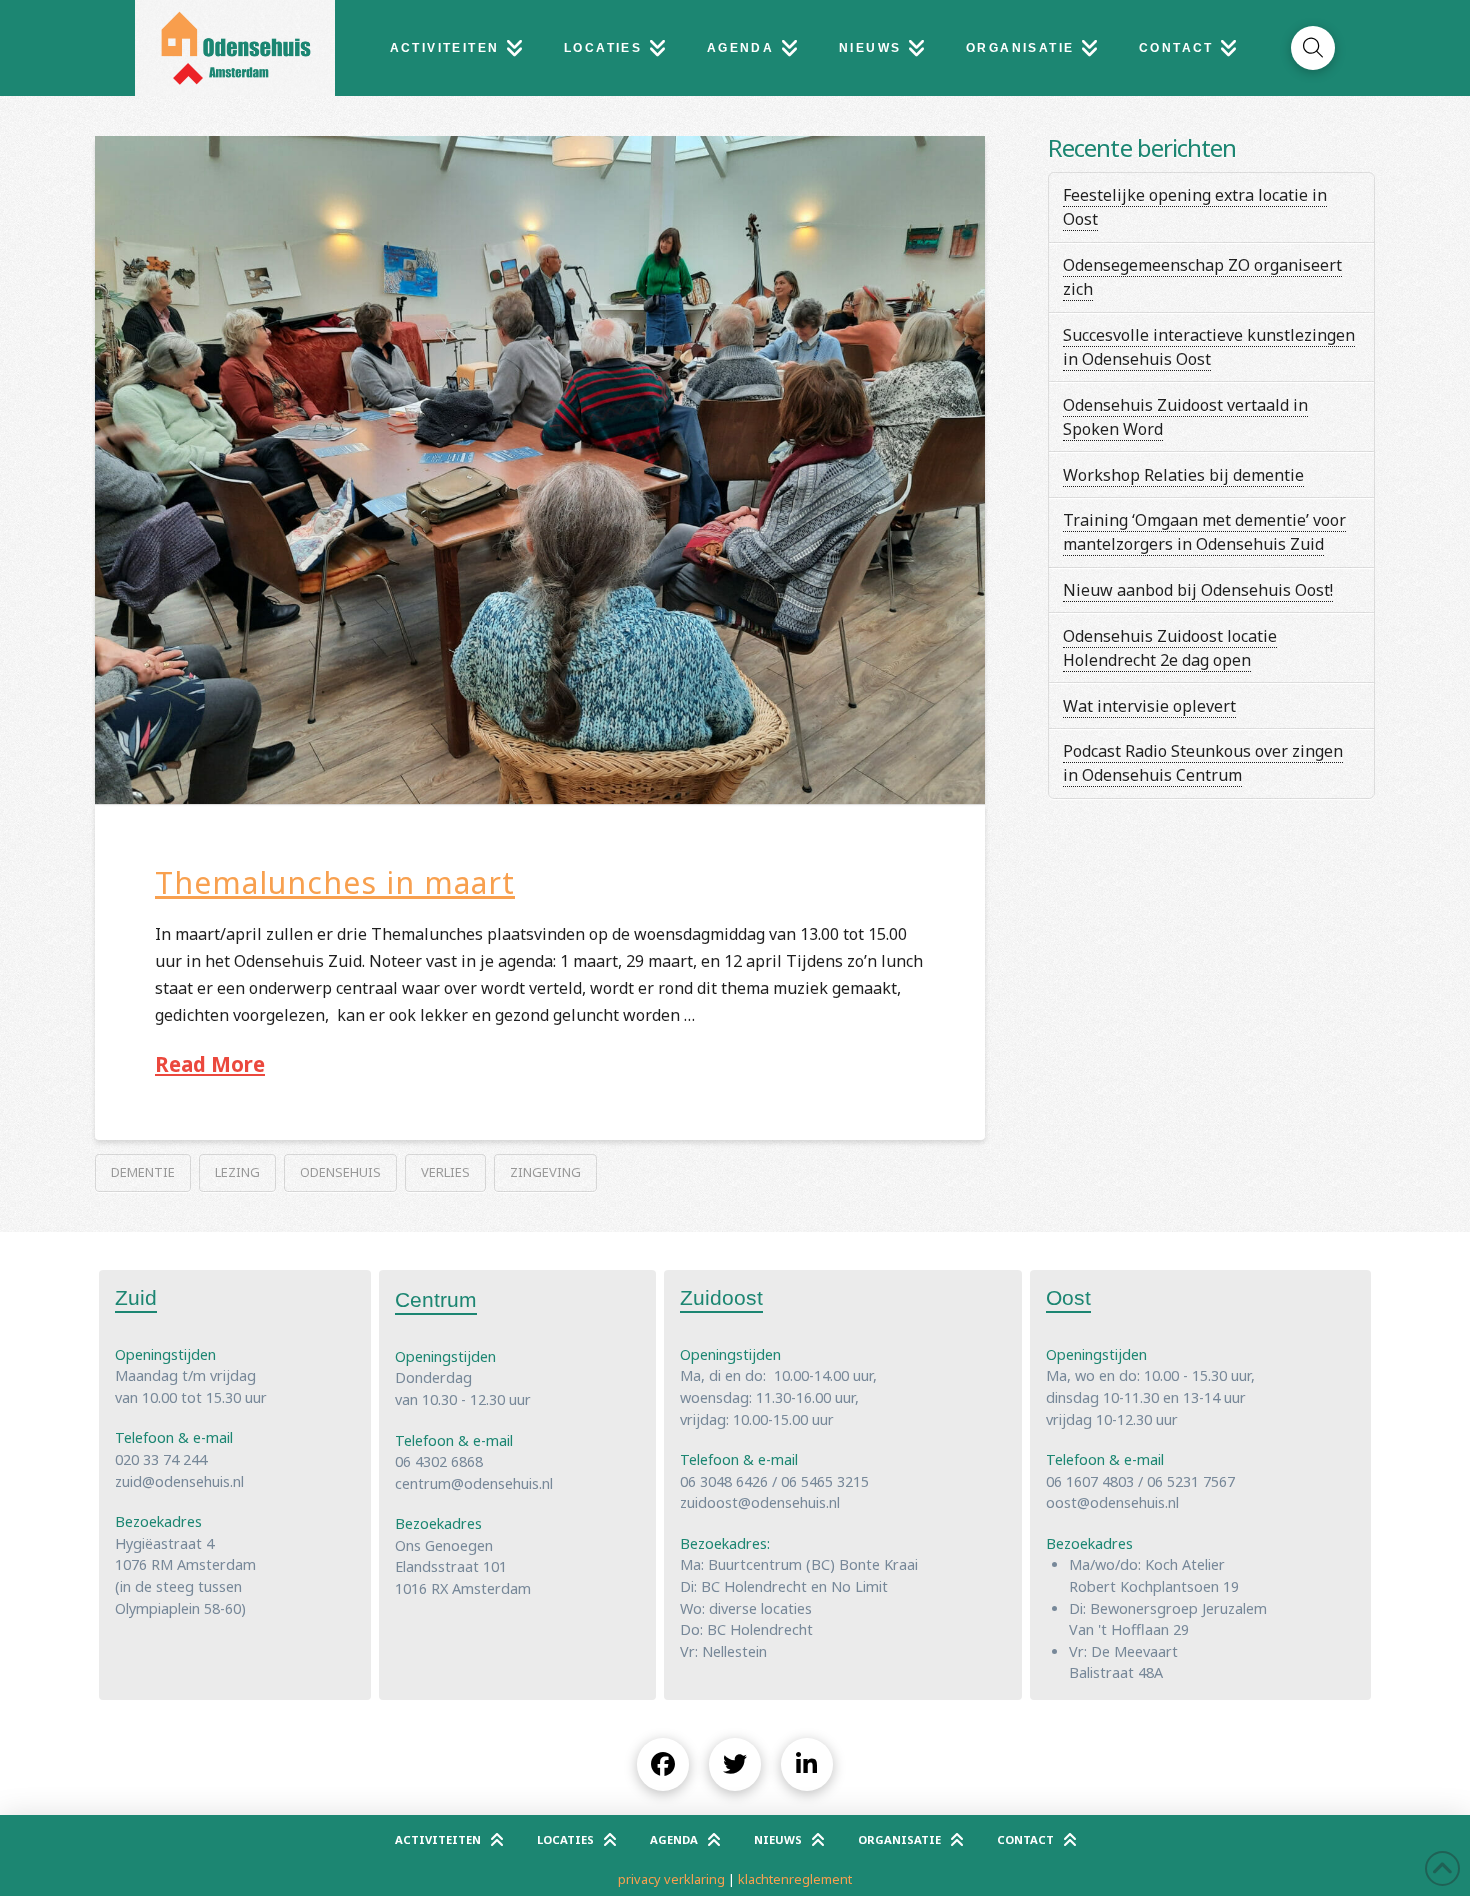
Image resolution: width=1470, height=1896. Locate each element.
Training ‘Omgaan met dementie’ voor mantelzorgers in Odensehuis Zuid (1204, 532)
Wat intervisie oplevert (1149, 706)
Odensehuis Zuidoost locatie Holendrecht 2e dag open (1170, 648)
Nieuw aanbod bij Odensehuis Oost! (1198, 590)
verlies (445, 1172)
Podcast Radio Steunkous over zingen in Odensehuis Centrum (1203, 763)
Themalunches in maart (335, 882)
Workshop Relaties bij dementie (1183, 475)
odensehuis (340, 1172)
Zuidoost (721, 1297)
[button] (1313, 48)
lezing (237, 1172)
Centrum (436, 1299)
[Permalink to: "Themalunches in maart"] (540, 470)
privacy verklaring (671, 1879)
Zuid (136, 1297)
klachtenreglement (795, 1879)
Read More (210, 1064)
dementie (143, 1172)
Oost (1068, 1297)
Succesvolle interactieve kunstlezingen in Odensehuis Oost (1209, 347)
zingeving (545, 1172)
